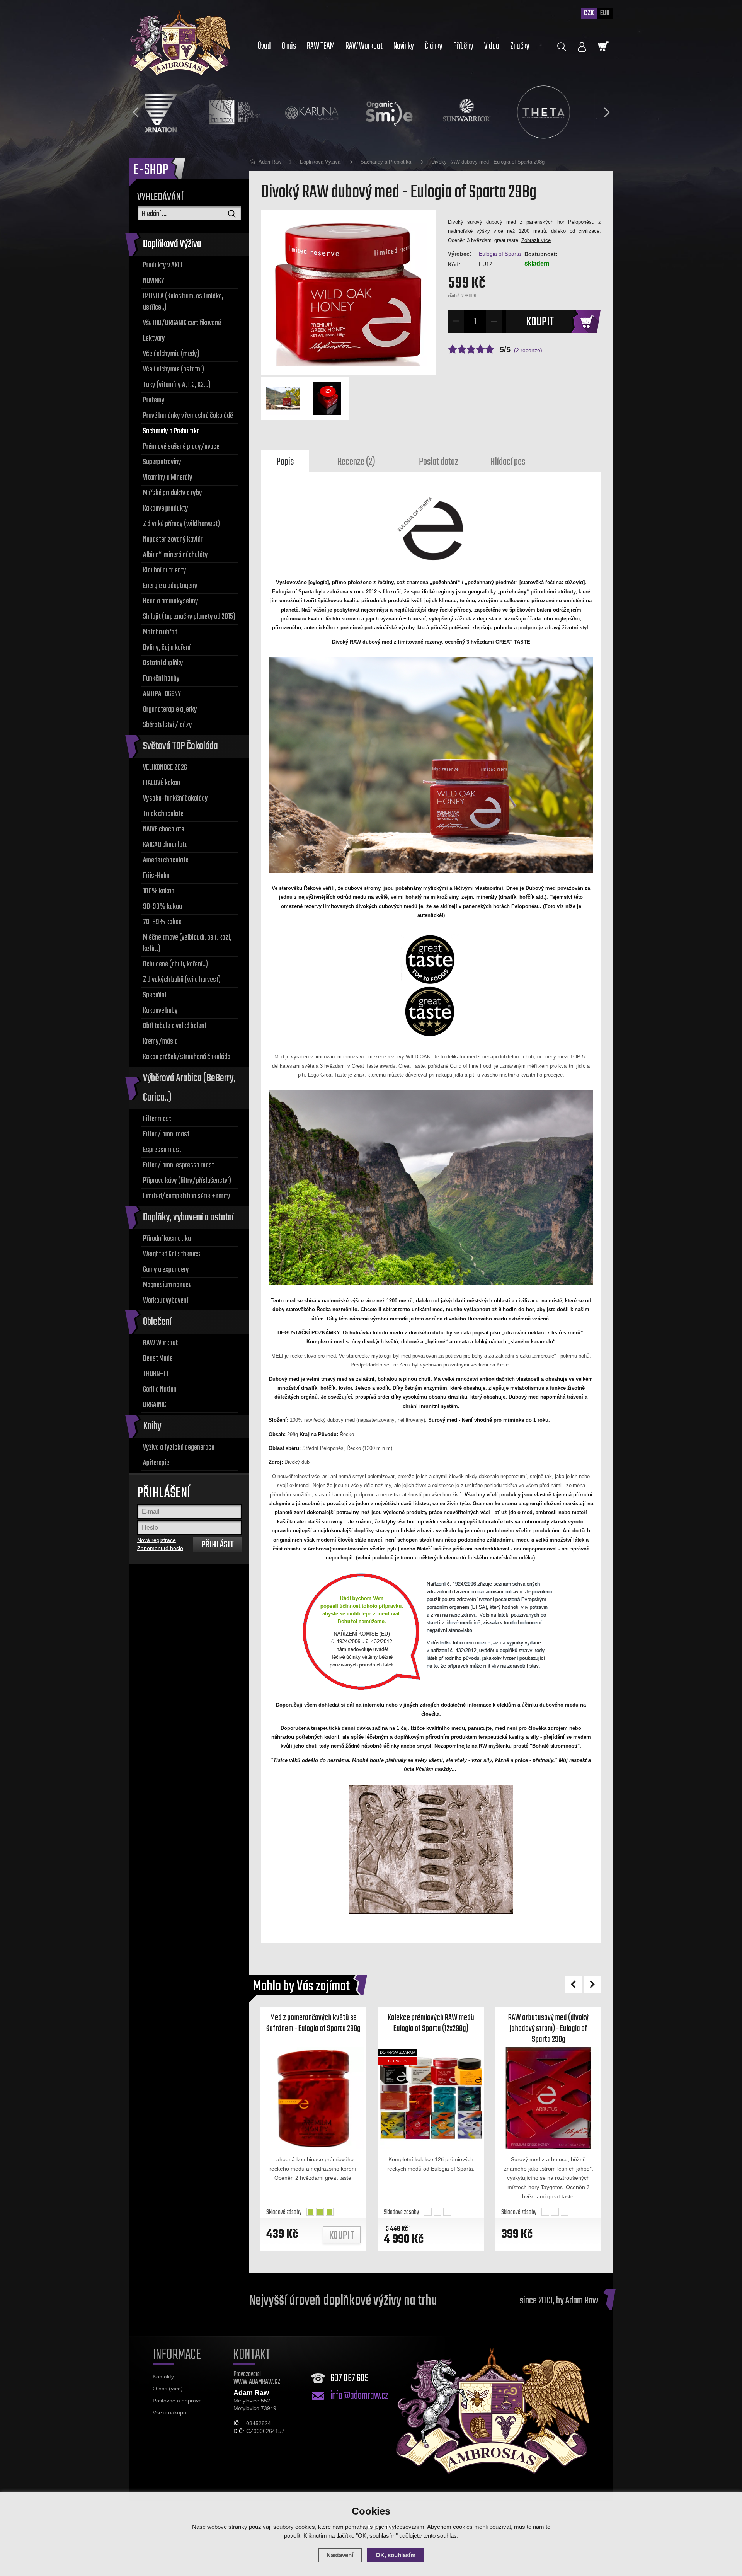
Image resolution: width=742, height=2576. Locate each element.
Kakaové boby (160, 1011)
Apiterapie (156, 1463)
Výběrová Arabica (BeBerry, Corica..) (189, 1088)
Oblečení (157, 1322)
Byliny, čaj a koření (167, 648)
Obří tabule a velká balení (174, 1026)
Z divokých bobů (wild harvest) (182, 980)
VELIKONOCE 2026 (165, 768)
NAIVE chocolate (164, 829)
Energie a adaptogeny (170, 586)
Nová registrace (157, 1540)
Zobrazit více (536, 240)
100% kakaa (159, 891)
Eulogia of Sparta (500, 254)
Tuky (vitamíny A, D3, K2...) (177, 385)
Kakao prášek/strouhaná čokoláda (187, 1057)
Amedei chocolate (166, 860)
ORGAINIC (155, 1405)
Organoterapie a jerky (170, 710)
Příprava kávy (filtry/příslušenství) (187, 1181)
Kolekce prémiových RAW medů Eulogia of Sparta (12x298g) (431, 2023)
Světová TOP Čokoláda (180, 746)
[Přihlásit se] (582, 47)
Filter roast (157, 1119)
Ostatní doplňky (163, 663)
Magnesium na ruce (167, 1285)
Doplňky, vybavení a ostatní (188, 1217)
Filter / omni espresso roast (179, 1165)
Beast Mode (158, 1359)
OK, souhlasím (396, 2555)
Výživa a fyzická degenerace (179, 1447)
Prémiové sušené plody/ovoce (181, 447)
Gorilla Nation (160, 1389)
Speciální (155, 995)
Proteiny (154, 400)
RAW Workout (160, 1343)
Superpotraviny (162, 462)
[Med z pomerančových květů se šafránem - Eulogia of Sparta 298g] (313, 2098)
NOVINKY (154, 281)
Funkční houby (161, 679)
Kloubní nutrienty (165, 570)
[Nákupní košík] (603, 46)
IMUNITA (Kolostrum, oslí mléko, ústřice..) (183, 302)
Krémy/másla (160, 1042)
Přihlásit (218, 1545)
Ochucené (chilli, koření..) (175, 964)
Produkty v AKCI (163, 265)
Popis (285, 462)
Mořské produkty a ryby (173, 493)
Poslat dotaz (439, 462)
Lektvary (154, 338)
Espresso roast (162, 1150)
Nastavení (340, 2555)
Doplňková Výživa (172, 244)
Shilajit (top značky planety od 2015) (189, 617)
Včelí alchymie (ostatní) (174, 369)
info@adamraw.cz (359, 2396)
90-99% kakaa (163, 907)
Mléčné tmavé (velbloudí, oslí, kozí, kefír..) (187, 943)
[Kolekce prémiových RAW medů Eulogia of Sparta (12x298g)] (431, 2098)
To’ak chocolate (163, 814)
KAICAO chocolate (165, 845)
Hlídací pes (508, 462)
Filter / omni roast (166, 1134)
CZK (589, 13)
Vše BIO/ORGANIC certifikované (182, 323)
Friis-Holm (156, 876)
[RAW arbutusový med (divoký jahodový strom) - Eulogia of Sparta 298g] (548, 2098)
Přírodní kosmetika (167, 1239)
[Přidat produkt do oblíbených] (355, 2054)
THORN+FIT (157, 1374)
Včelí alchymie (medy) (171, 354)
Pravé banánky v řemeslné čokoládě (188, 416)
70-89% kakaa (162, 922)
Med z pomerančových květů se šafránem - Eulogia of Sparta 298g (313, 2023)
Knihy (152, 1426)
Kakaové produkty (166, 509)
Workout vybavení (166, 1301)
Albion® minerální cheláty (175, 555)
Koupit (540, 322)
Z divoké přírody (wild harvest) (181, 524)
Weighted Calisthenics (172, 1254)
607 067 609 (350, 2378)
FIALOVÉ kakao (162, 783)
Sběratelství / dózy (168, 725)
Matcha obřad (160, 632)
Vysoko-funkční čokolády (175, 798)
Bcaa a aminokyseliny (171, 601)
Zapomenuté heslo (160, 1548)
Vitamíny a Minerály (168, 478)
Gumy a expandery (166, 1270)
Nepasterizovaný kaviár (173, 539)
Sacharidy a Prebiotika (171, 431)
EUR (605, 13)
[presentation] (135, 112)
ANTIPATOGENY (162, 694)
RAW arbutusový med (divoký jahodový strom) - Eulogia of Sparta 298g (548, 2029)
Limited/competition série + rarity (187, 1196)
